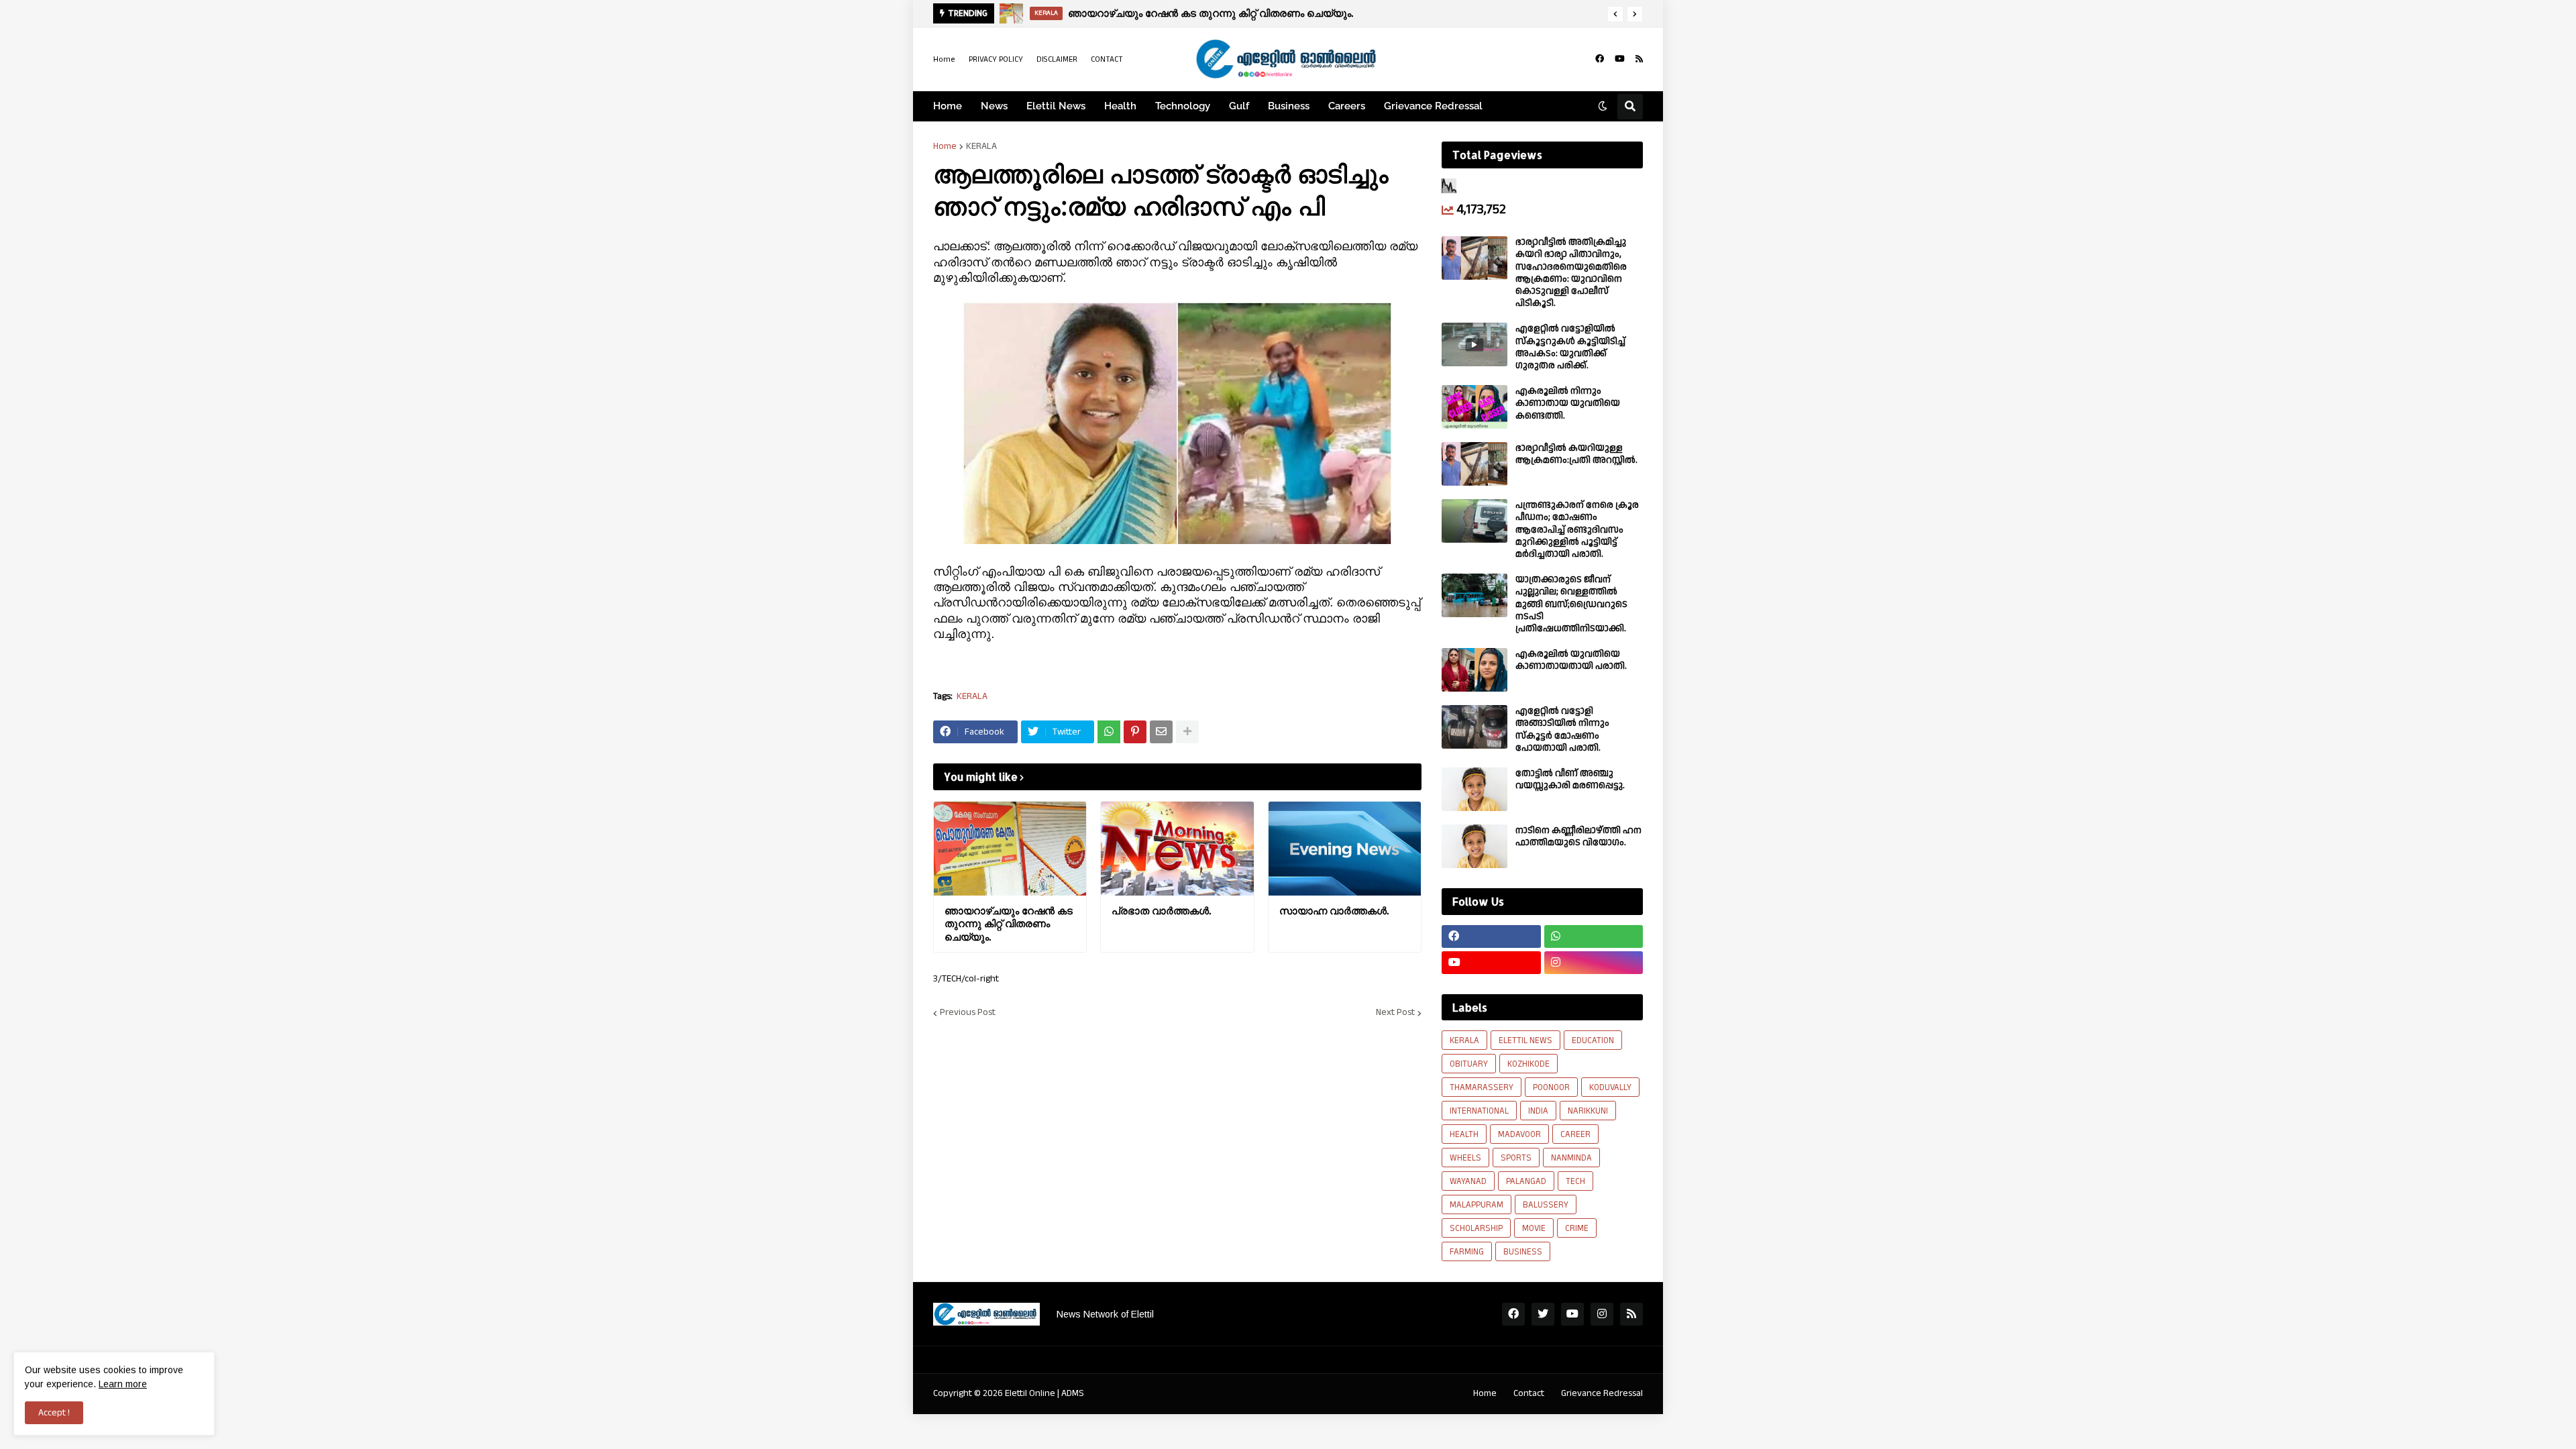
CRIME (1577, 1228)
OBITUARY (1469, 1064)
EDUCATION (1593, 1040)
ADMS (1073, 1393)
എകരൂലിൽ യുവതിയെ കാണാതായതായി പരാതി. (1571, 660)
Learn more (123, 1384)
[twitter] (1543, 1314)
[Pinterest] (1135, 732)
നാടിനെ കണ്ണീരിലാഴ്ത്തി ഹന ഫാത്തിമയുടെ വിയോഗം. (1578, 837)
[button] (1615, 14)
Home (944, 59)
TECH (1575, 1181)
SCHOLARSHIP (1476, 1228)
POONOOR (1551, 1087)
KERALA (981, 146)
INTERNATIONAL (1479, 1111)
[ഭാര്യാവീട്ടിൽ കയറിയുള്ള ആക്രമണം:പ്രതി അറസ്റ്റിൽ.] (1474, 464)
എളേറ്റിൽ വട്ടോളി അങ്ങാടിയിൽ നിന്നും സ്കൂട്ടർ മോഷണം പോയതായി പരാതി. (1562, 730)
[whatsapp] (1594, 936)
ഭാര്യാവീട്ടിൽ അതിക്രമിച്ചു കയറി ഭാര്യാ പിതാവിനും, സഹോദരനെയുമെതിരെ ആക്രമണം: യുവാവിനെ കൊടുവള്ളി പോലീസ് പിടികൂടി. (1571, 273)
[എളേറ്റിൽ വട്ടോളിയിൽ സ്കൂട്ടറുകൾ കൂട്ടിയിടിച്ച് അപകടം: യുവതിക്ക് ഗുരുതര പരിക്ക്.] (1474, 344)
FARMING (1467, 1252)
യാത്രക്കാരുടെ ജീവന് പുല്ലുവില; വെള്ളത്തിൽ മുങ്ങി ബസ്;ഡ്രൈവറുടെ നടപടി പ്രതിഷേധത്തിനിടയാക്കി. (1571, 604)
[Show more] (1187, 732)
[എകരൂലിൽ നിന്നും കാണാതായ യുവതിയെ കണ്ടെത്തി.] (1474, 407)
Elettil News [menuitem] (1056, 106)
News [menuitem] (994, 106)
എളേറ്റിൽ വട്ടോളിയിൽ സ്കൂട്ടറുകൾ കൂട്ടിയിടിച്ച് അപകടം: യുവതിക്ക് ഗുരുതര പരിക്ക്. (1570, 347)
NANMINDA (1571, 1158)
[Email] (1161, 732)
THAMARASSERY (1482, 1087)
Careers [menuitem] (1347, 106)
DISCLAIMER (1057, 59)
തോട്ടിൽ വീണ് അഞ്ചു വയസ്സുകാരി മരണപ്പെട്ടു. (1570, 780)
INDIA (1538, 1111)
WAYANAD (1468, 1181)
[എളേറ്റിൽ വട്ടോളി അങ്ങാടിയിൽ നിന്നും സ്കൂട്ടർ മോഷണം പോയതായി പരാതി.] (1474, 727)
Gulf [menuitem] (1239, 106)
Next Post (1395, 1013)
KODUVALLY (1610, 1087)
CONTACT (1107, 59)
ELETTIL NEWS (1525, 1040)
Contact (1529, 1393)
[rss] (1639, 59)
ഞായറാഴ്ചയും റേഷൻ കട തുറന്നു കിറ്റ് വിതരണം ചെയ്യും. (1009, 924)
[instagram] (1594, 963)
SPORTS (1516, 1158)
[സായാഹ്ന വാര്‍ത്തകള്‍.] (1345, 849)
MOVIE (1534, 1228)
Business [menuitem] (1289, 106)
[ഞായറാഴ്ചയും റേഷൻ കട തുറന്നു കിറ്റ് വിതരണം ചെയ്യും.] (1010, 849)
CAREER (1575, 1134)
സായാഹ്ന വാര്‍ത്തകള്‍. (1334, 911)
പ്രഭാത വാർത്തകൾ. (1118, 13)
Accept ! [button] (54, 1413)
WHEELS (1465, 1158)
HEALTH (1464, 1134)
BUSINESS (1523, 1252)
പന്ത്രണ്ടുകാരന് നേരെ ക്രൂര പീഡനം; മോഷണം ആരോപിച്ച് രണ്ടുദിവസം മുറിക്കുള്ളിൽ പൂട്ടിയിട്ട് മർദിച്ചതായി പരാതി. (1577, 530)
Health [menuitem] (1120, 106)
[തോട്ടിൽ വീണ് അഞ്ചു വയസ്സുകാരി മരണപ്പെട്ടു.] (1474, 789)
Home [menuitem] (948, 106)
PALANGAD (1526, 1181)
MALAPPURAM (1477, 1205)
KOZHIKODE (1528, 1064)
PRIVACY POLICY (996, 59)
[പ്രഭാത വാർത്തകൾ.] (1012, 13)
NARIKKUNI (1588, 1111)
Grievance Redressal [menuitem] (1433, 106)
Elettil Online (1030, 1393)
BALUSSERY (1546, 1205)
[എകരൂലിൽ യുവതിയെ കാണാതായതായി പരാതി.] (1474, 670)
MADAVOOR (1519, 1134)
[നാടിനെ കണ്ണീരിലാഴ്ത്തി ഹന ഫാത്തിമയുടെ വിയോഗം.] (1474, 846)
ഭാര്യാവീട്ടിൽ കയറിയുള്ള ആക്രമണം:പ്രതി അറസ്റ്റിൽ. (1576, 454)
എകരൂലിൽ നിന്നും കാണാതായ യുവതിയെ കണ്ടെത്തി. (1568, 404)
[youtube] (1620, 59)
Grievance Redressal (1602, 1393)
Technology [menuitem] (1183, 106)
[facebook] (1600, 59)
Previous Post (968, 1013)
